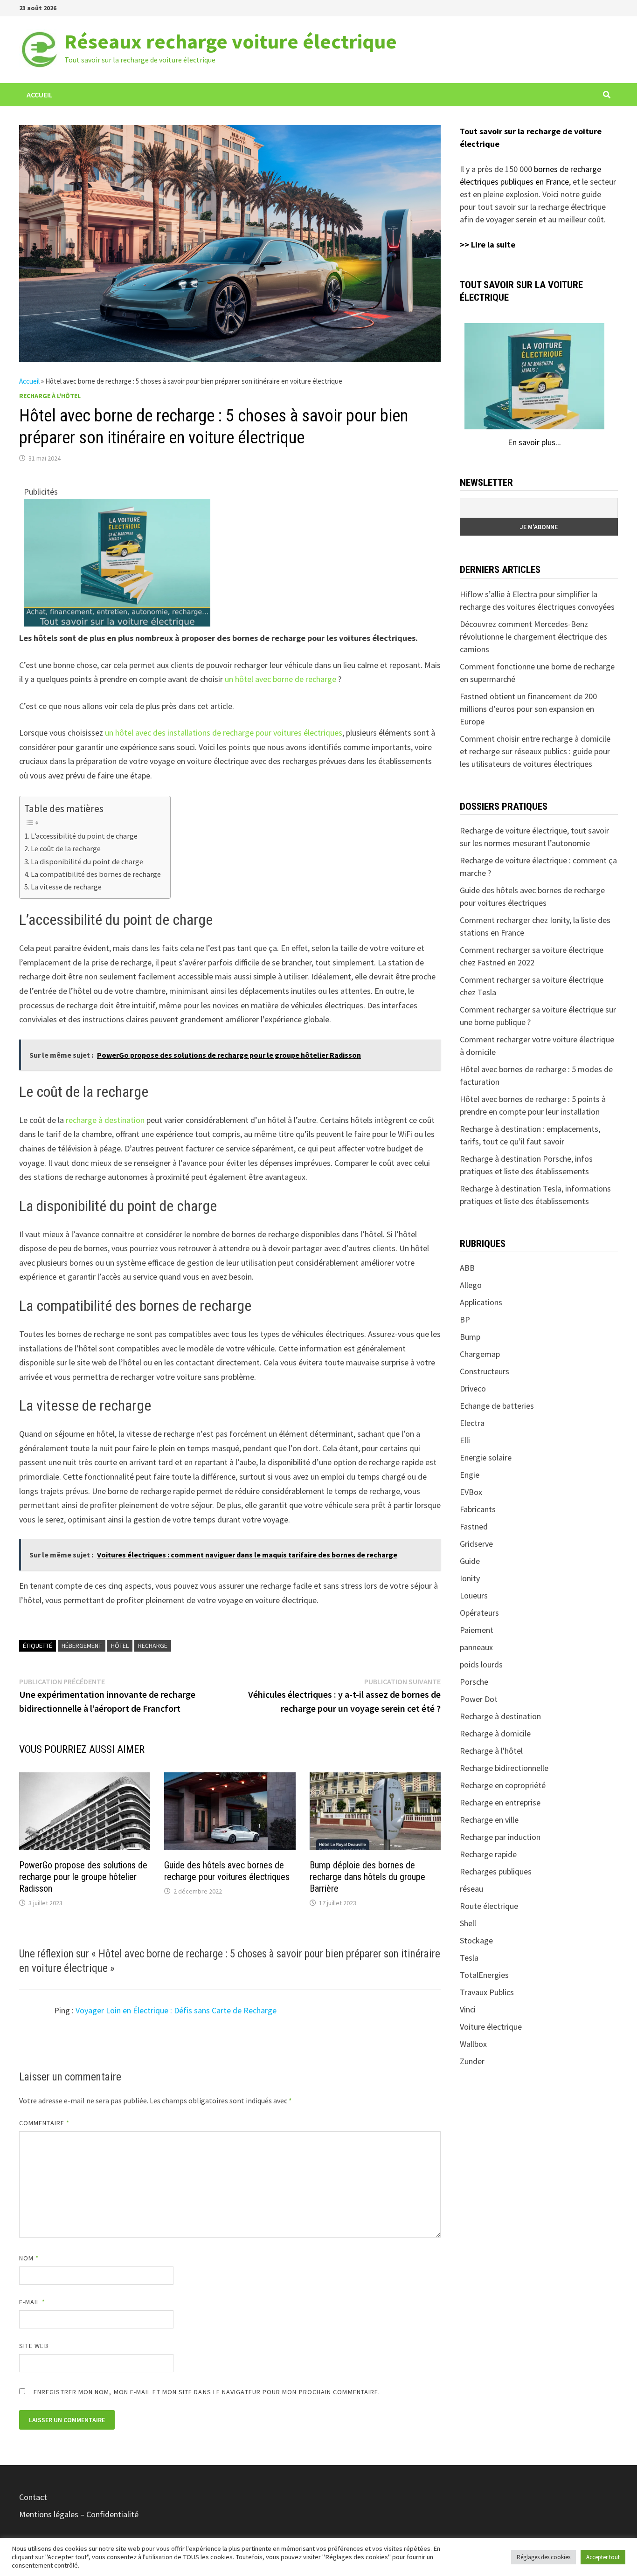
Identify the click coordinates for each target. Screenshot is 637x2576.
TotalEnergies (484, 1975)
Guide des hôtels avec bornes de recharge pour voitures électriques (227, 1871)
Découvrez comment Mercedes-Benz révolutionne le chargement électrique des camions (533, 637)
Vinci (468, 2009)
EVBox (471, 1492)
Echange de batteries (497, 1406)
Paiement (477, 1630)
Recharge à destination (500, 1716)
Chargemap (480, 1354)
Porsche (474, 1682)
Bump (470, 1337)
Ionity (470, 1578)
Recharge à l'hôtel (50, 396)
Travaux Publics (487, 1992)
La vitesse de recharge (66, 887)
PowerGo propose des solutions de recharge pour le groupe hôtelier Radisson (83, 1877)
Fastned (474, 1526)
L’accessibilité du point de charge (84, 836)
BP (465, 1319)
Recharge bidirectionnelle (504, 1768)
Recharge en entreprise (500, 1802)
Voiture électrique (491, 2027)
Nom (29, 2258)
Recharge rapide (488, 1854)
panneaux (476, 1647)
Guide (470, 1561)
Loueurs (474, 1595)
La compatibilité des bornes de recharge (96, 874)
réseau (471, 1889)
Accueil (40, 95)
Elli (465, 1440)
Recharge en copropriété (503, 1785)
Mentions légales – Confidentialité (79, 2514)
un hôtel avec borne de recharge (280, 679)
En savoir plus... (534, 442)
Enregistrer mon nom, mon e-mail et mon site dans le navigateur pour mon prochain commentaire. (207, 2392)
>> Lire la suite (488, 245)
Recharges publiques (496, 1871)
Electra (472, 1423)
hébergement (82, 1646)
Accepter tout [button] (603, 2557)
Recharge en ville (489, 1820)
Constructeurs (485, 1371)
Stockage (476, 1940)
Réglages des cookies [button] (544, 2557)
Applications (481, 1302)
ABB (467, 1268)
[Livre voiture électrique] (117, 562)
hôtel (120, 1646)
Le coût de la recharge (66, 848)
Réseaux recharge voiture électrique (231, 41)
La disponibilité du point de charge (87, 861)
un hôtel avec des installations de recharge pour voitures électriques (224, 733)
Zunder (472, 2061)
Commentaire (44, 2123)
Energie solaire (486, 1457)
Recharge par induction (500, 1837)
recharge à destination (105, 1120)
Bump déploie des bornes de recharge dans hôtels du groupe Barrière (367, 1877)
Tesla (469, 1958)
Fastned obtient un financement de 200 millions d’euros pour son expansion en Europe (528, 709)
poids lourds (481, 1664)
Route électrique (489, 1906)
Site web (34, 2346)
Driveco (473, 1388)
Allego (471, 1285)
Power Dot (479, 1699)
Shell (468, 1923)
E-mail (32, 2302)
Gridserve (476, 1544)
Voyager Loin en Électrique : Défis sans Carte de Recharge (176, 2010)
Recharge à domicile (495, 1733)
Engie (470, 1475)
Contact (33, 2497)
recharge (153, 1646)
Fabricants (478, 1509)
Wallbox (473, 2044)
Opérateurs (479, 1613)
